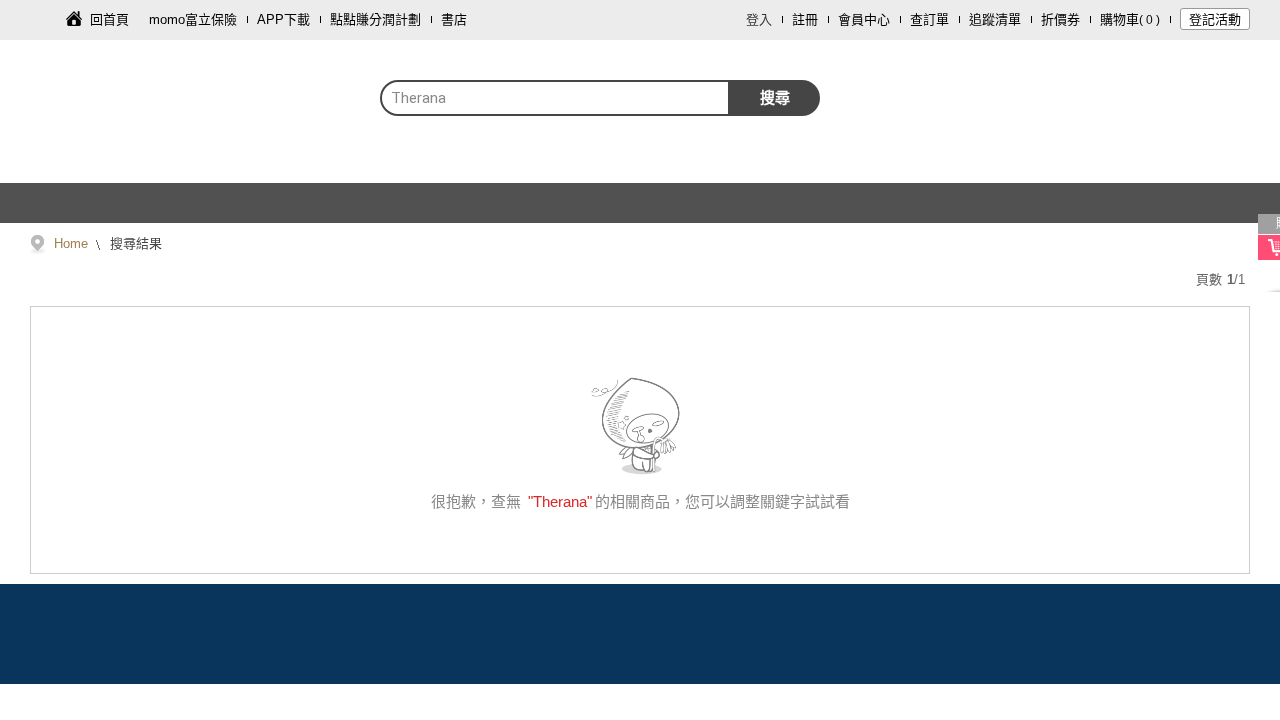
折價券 (1060, 19)
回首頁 (109, 19)
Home (71, 243)
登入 (759, 19)
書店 (454, 19)
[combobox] (555, 98)
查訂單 (929, 19)
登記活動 (1215, 19)
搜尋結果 (134, 243)
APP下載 (283, 19)
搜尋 (775, 97)
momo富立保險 (193, 19)
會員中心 (864, 19)
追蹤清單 (995, 19)
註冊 (805, 19)
